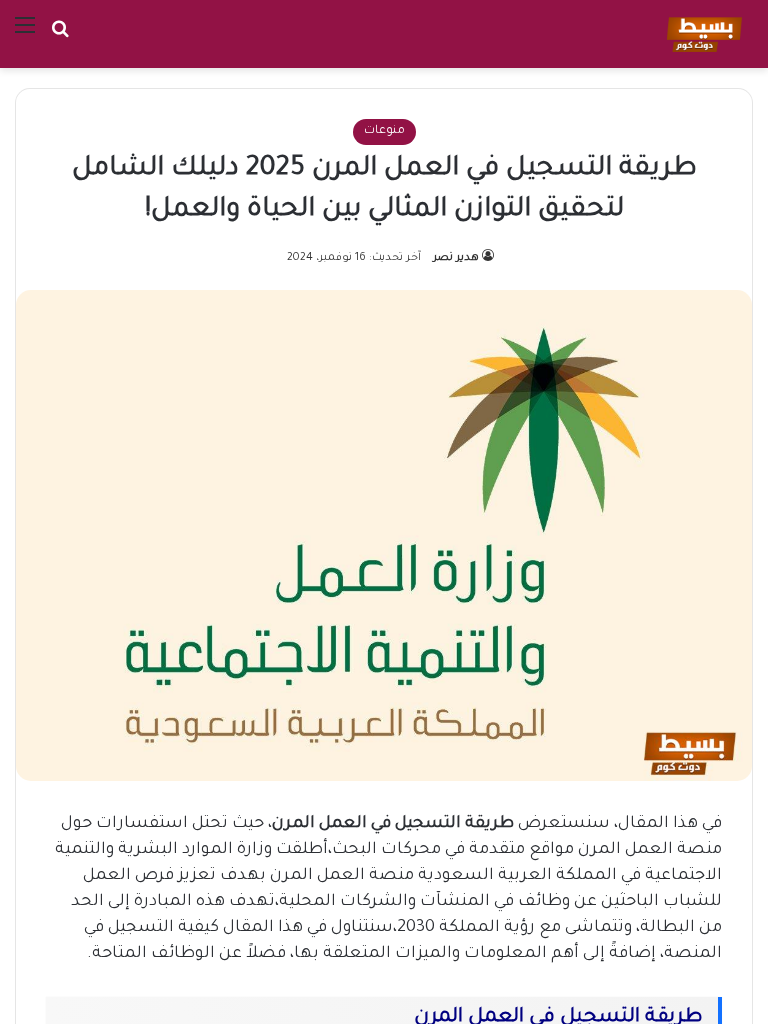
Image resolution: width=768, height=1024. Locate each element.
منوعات (384, 131)
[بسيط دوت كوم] (701, 34)
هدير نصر (456, 258)
